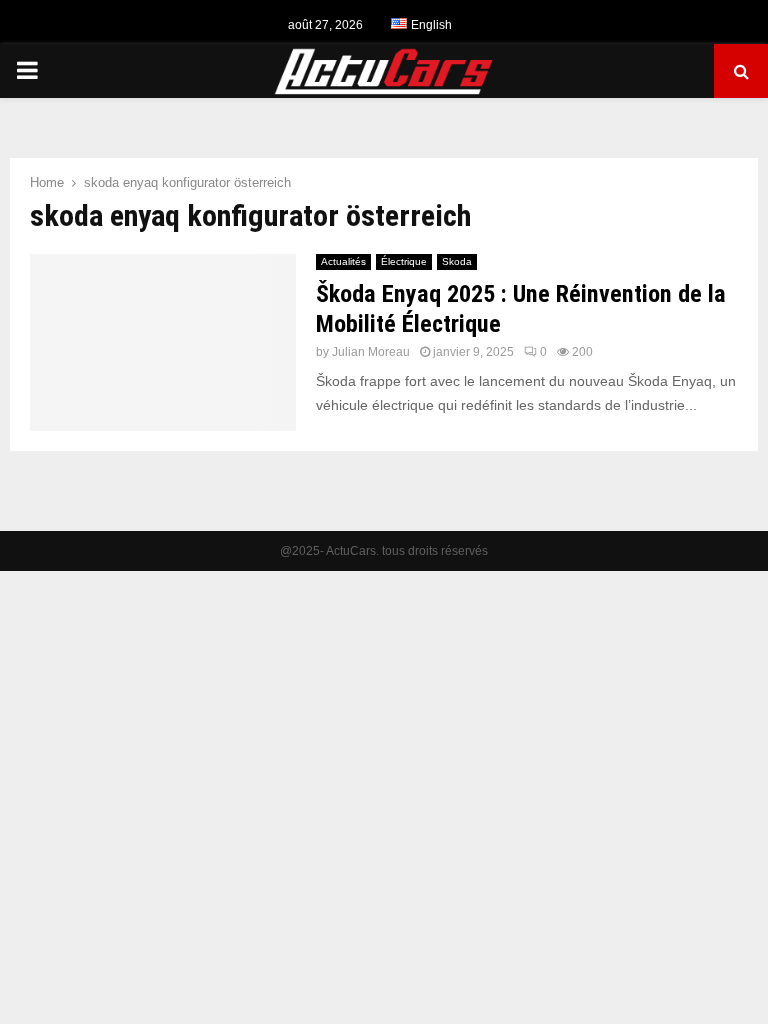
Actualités (343, 261)
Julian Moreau (371, 352)
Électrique (404, 261)
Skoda (457, 261)
